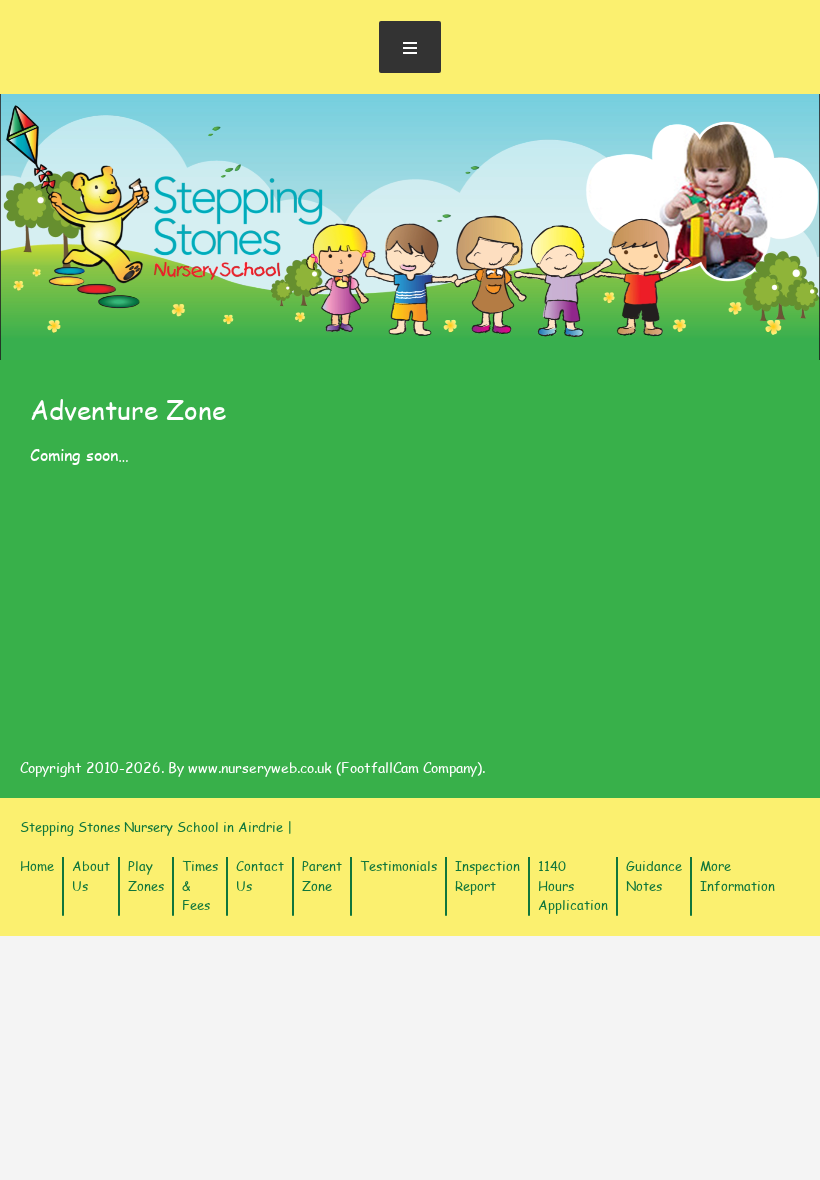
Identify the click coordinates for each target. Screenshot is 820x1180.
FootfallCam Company (409, 767)
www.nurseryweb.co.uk (260, 767)
